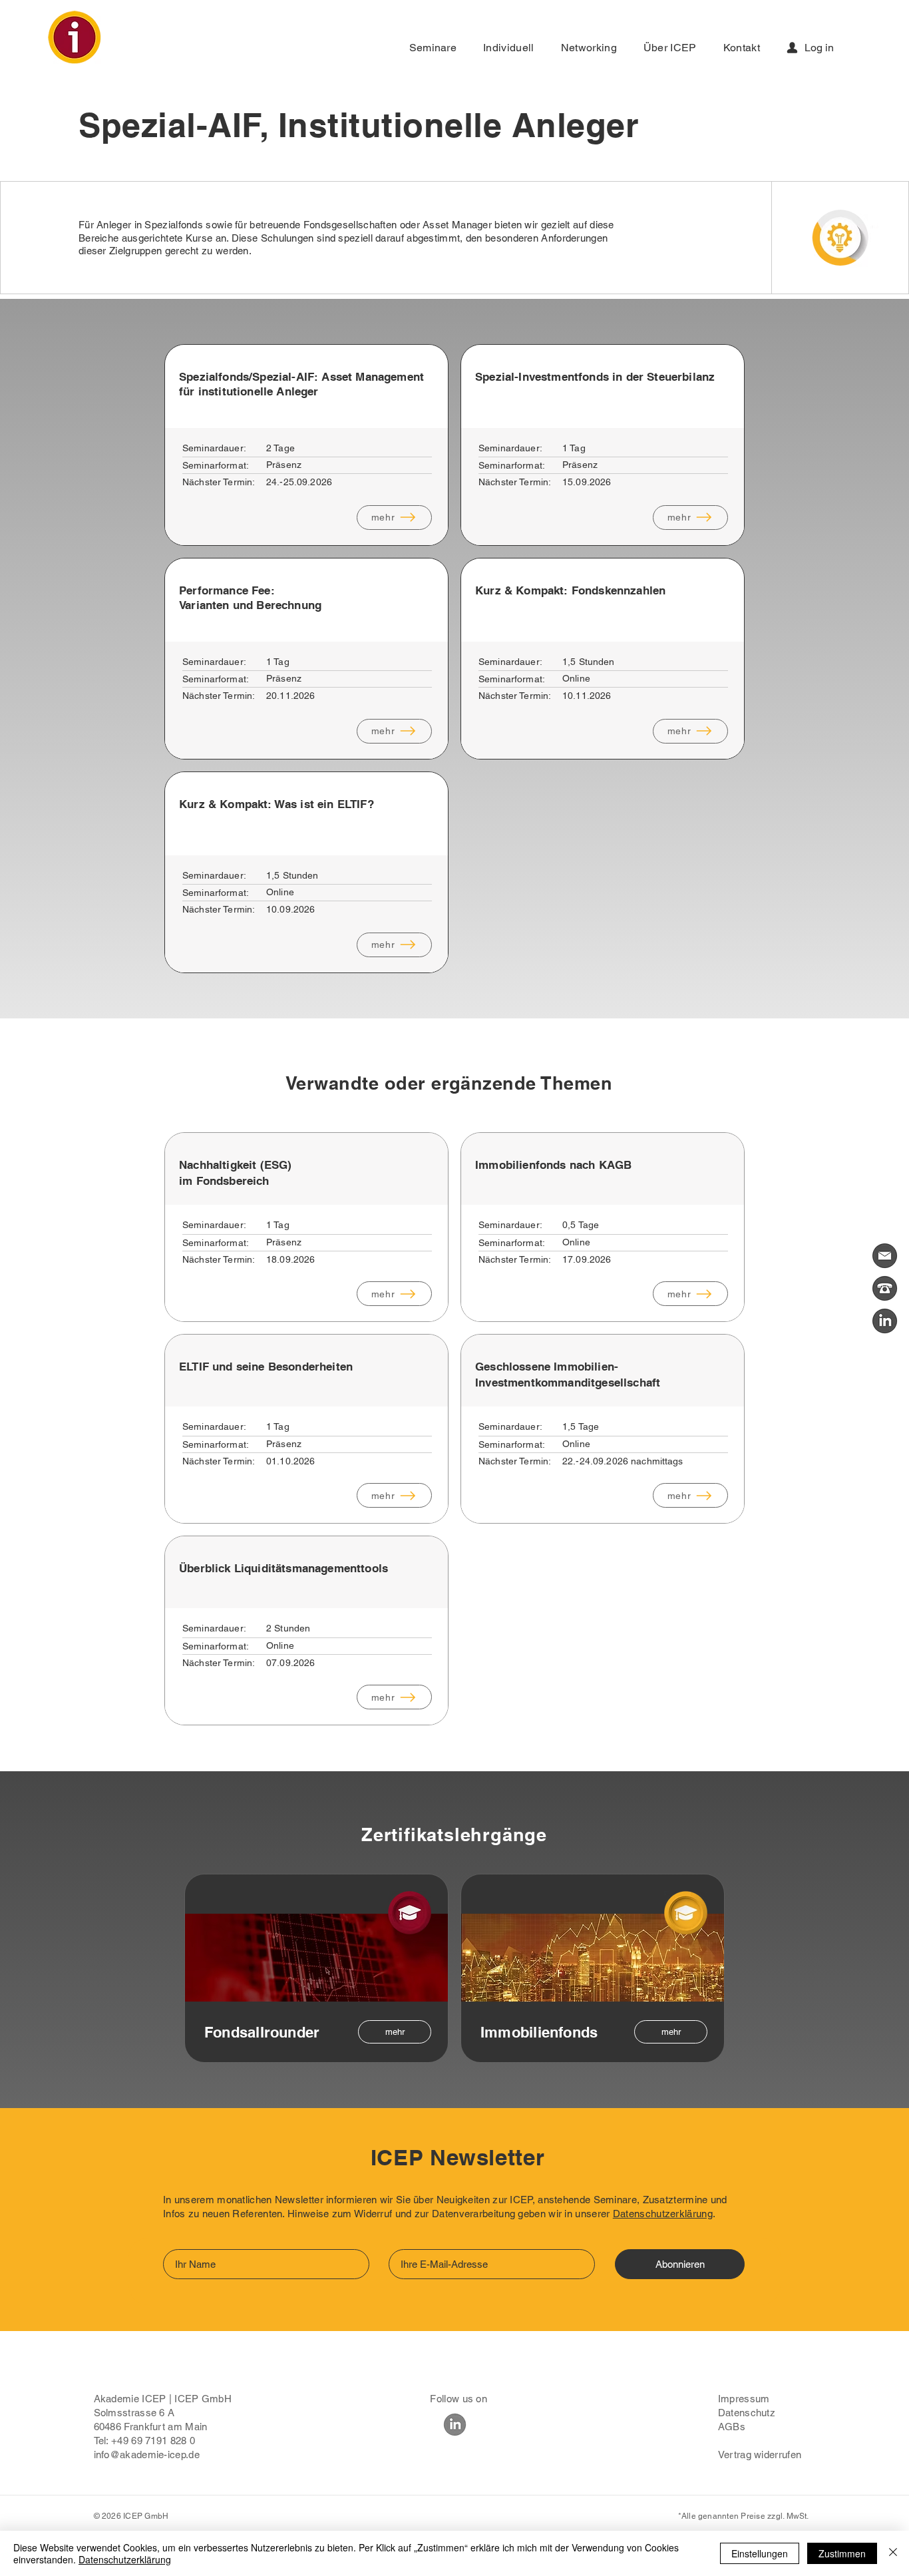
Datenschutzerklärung (663, 2214)
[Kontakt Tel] (885, 1288)
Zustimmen (842, 2553)
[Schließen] (893, 2553)
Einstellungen (760, 2553)
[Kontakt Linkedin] (885, 1321)
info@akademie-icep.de (147, 2455)
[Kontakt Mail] (885, 1256)
